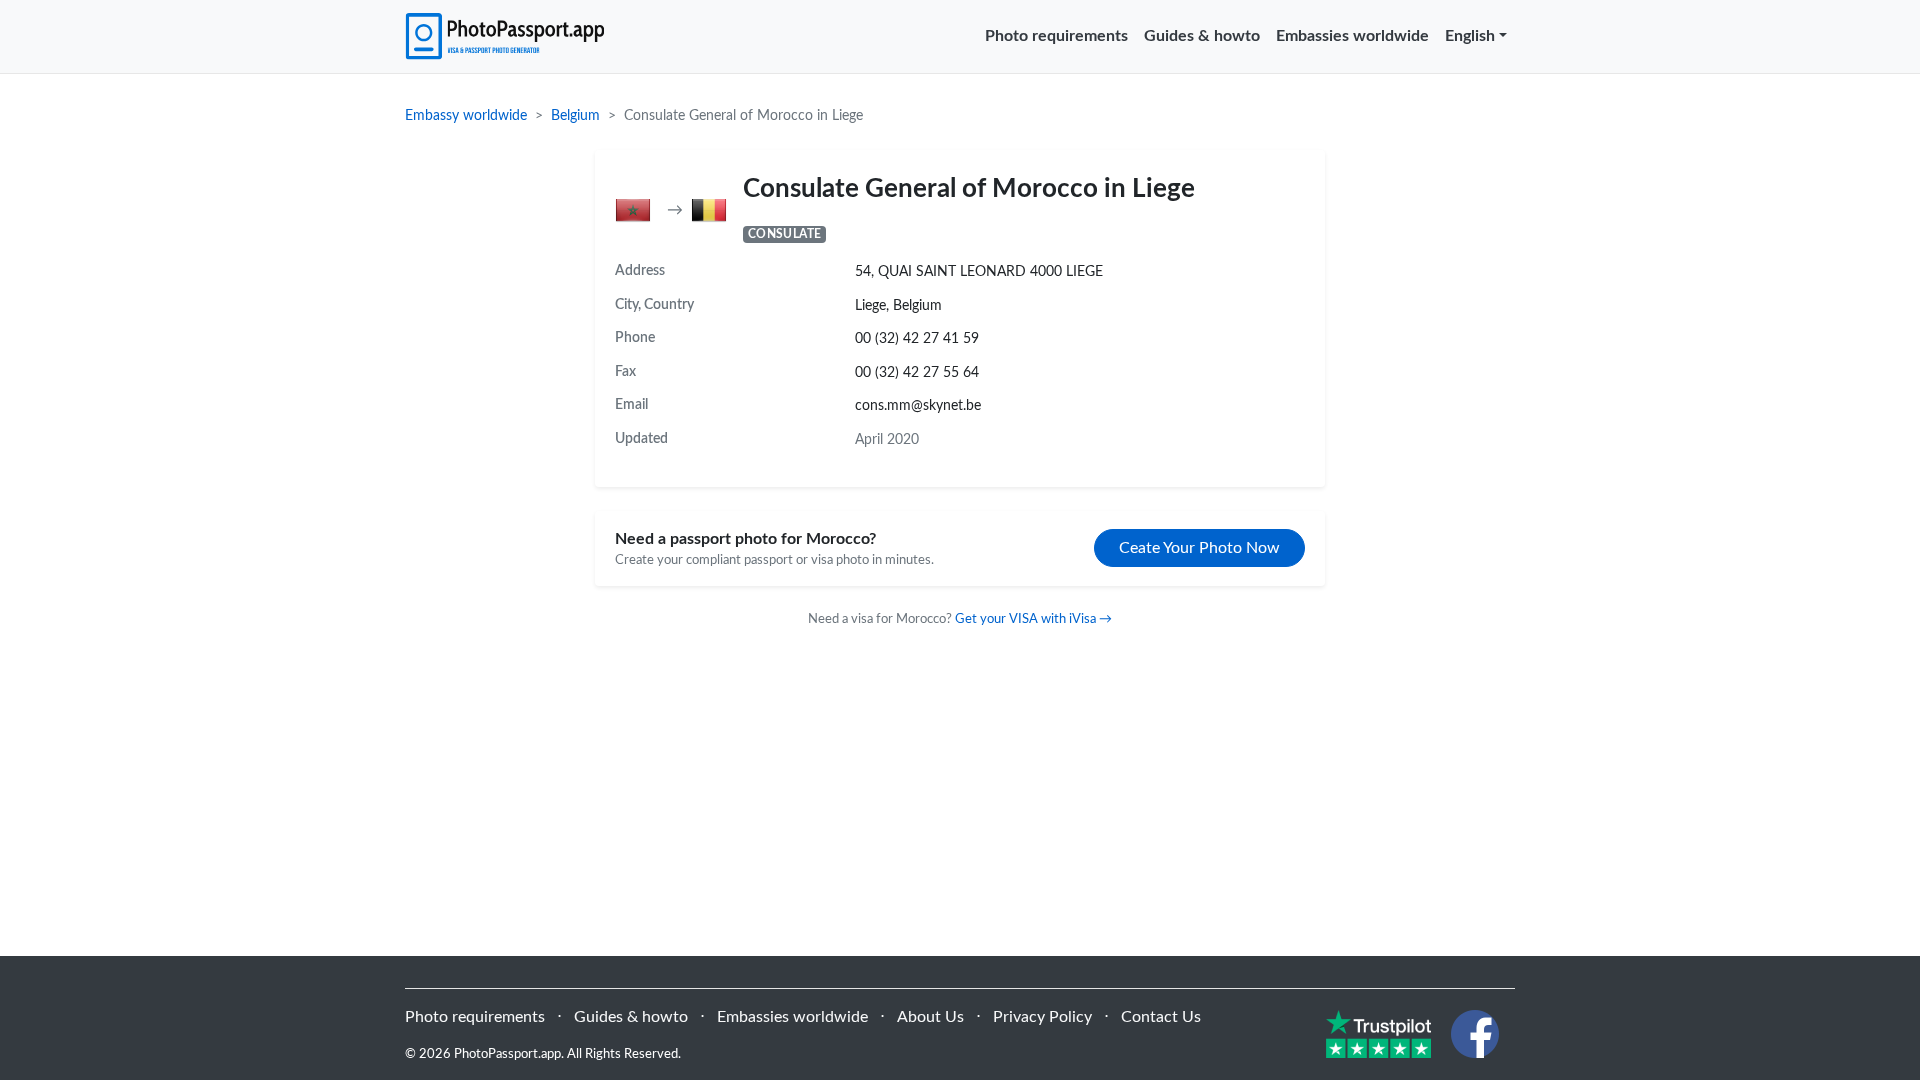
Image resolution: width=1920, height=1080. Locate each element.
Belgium (575, 116)
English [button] (1470, 36)
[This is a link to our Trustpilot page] (1378, 1033)
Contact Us (1161, 1017)
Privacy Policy (1042, 1017)
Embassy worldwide (466, 116)
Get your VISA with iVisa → (1033, 619)
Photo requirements (1056, 36)
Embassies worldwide (1352, 36)
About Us (930, 1017)
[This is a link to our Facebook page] (1475, 1033)
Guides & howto (1202, 36)
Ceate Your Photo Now (1199, 548)
